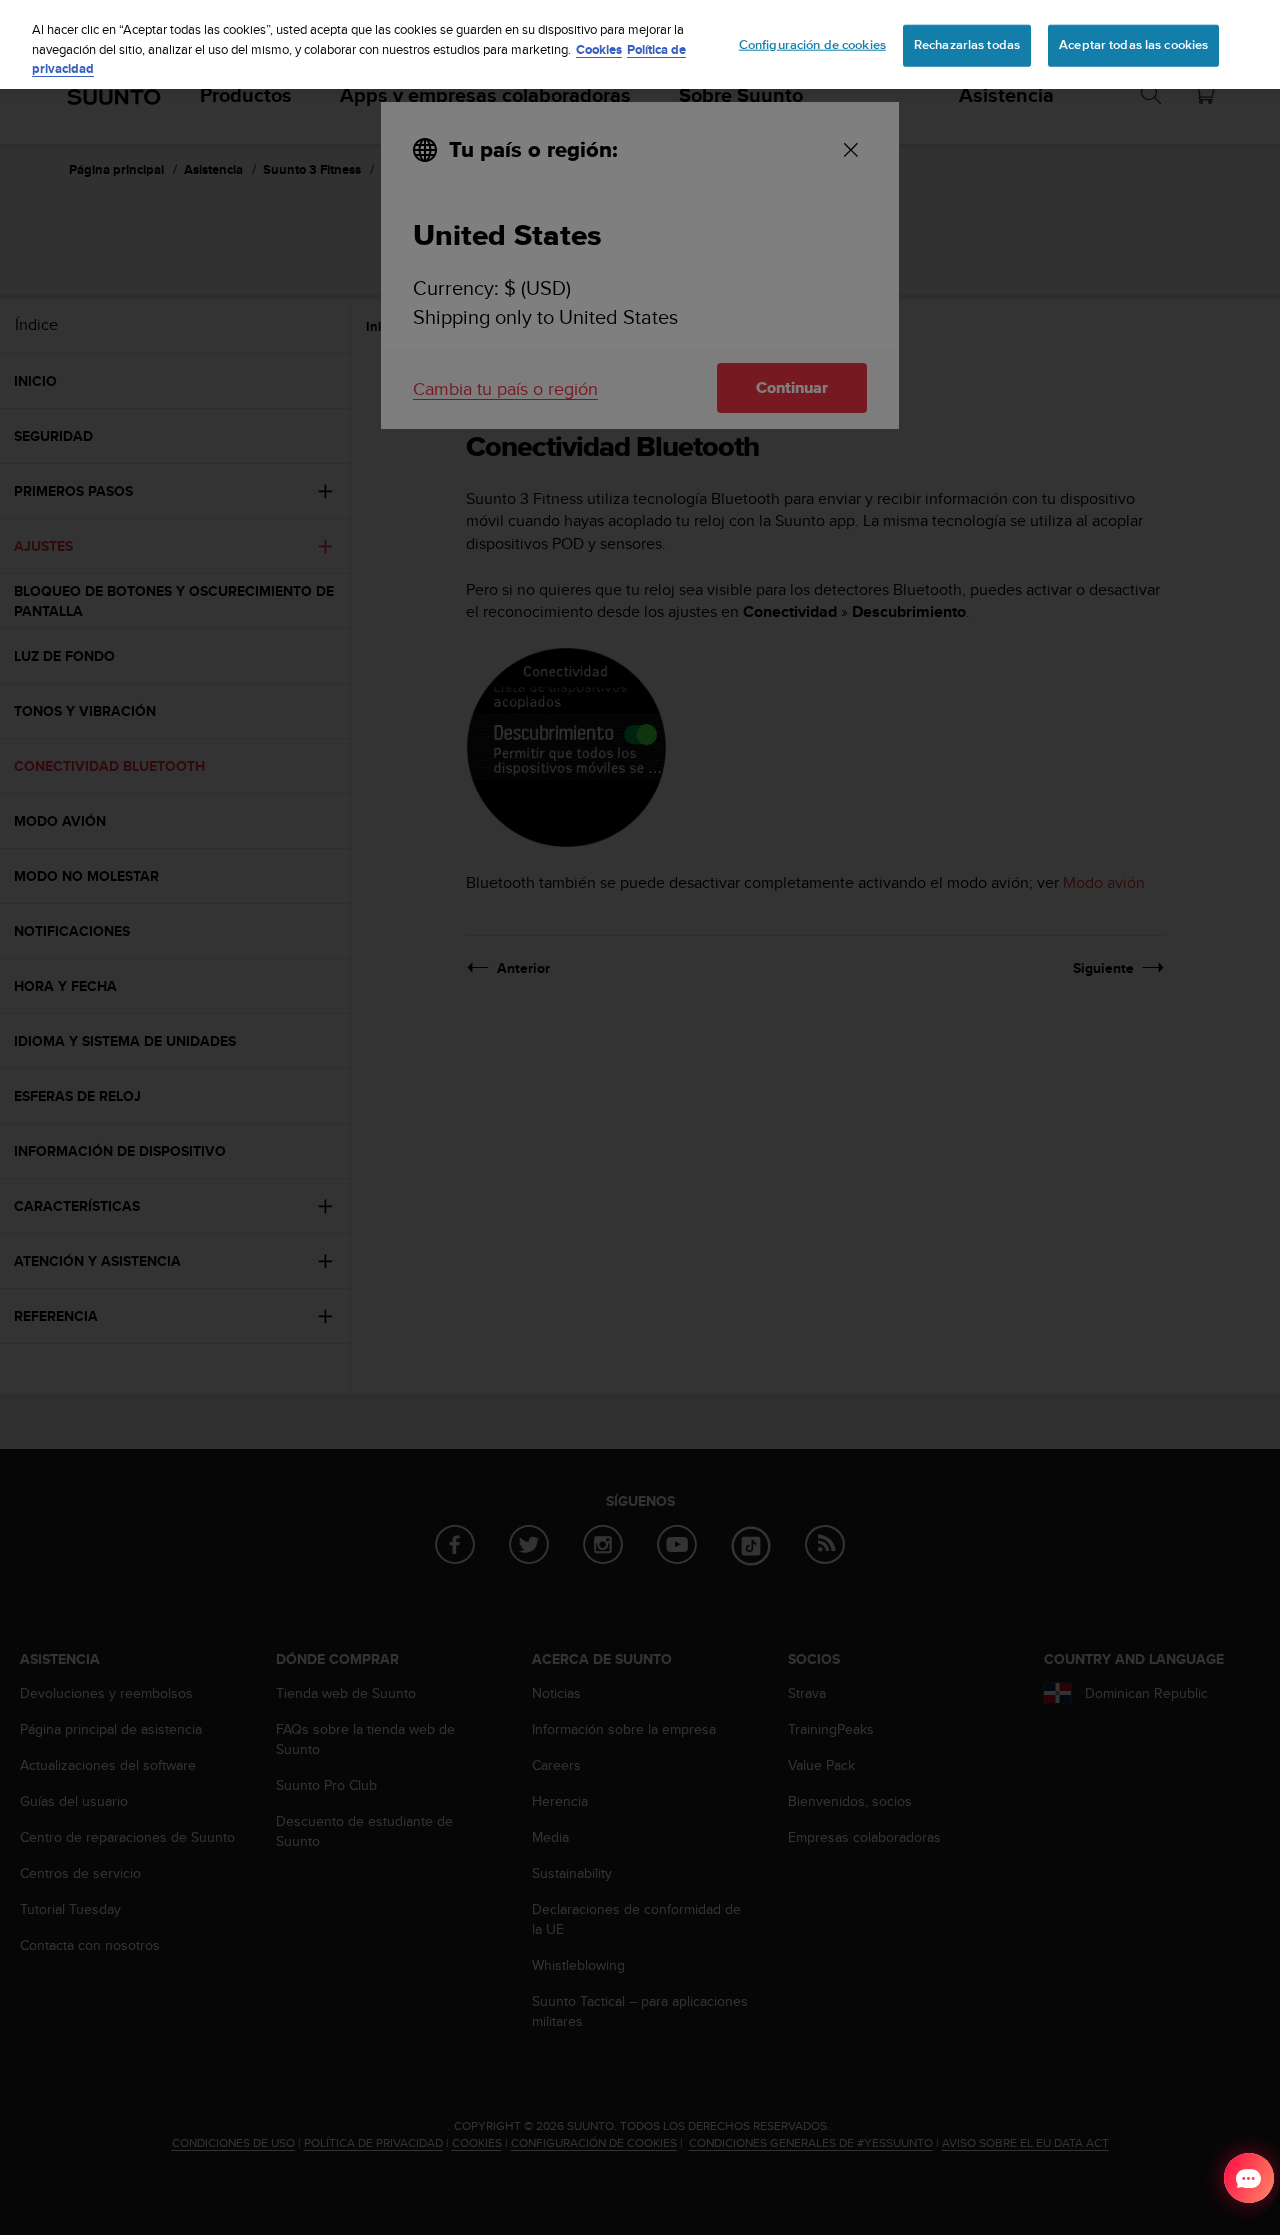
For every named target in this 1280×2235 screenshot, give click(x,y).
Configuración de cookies (812, 45)
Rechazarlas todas (967, 45)
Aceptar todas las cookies (1133, 45)
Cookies (599, 49)
